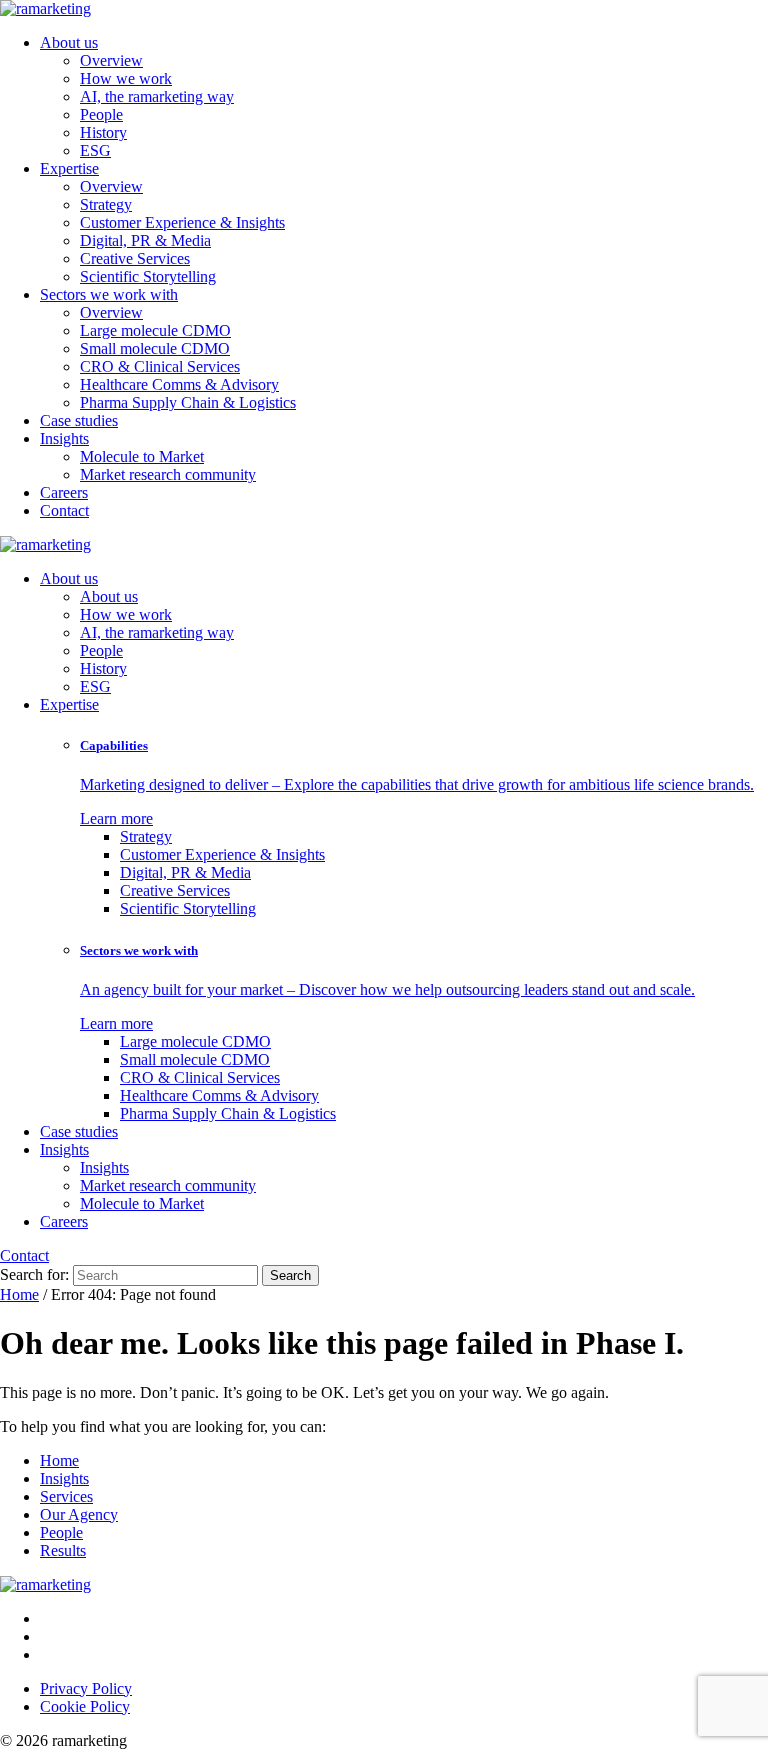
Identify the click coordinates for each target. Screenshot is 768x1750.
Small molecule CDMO (155, 348)
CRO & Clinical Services (160, 366)
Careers (64, 492)
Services (66, 1496)
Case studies (79, 420)
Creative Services (135, 258)
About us (69, 42)
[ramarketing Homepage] (45, 8)
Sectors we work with (109, 294)
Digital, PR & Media (145, 240)
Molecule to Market (142, 456)
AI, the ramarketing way (157, 96)
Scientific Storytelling (148, 276)
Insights (64, 438)
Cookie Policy (85, 1706)
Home (19, 1294)
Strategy (106, 204)
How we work (126, 78)
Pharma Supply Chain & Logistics (188, 402)
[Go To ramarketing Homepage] (45, 1584)
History (103, 132)
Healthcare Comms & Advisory (179, 384)
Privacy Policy (86, 1688)
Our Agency (79, 1514)
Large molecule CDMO (155, 330)
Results (63, 1550)
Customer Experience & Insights (182, 222)
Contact (64, 510)
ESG (95, 150)
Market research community (168, 474)
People (101, 114)
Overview (111, 60)
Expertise (69, 168)
